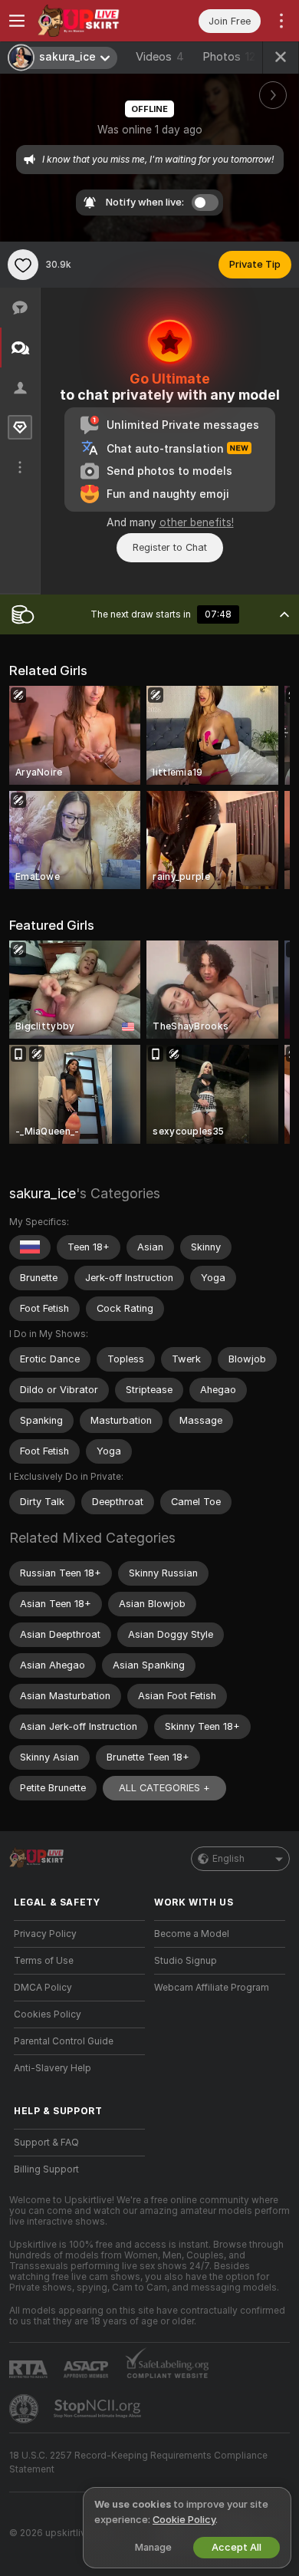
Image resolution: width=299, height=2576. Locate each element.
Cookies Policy (48, 2014)
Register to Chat (170, 547)
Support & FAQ (46, 2143)
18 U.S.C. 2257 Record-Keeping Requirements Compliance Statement (138, 2462)
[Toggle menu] (17, 21)
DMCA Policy (43, 1988)
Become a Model (192, 1934)
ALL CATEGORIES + (164, 1788)
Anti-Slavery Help (53, 2068)
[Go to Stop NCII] (99, 2409)
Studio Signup (186, 1961)
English (228, 1859)
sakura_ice (43, 1193)
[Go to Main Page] (92, 21)
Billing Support (46, 2169)
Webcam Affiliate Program (212, 1988)
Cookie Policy (184, 2520)
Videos (160, 57)
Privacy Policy (45, 1934)
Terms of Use (44, 1961)
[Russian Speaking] (30, 1247)
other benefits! (197, 522)
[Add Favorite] (23, 265)
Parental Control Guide (64, 2041)
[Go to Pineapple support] (25, 2409)
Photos (229, 57)
